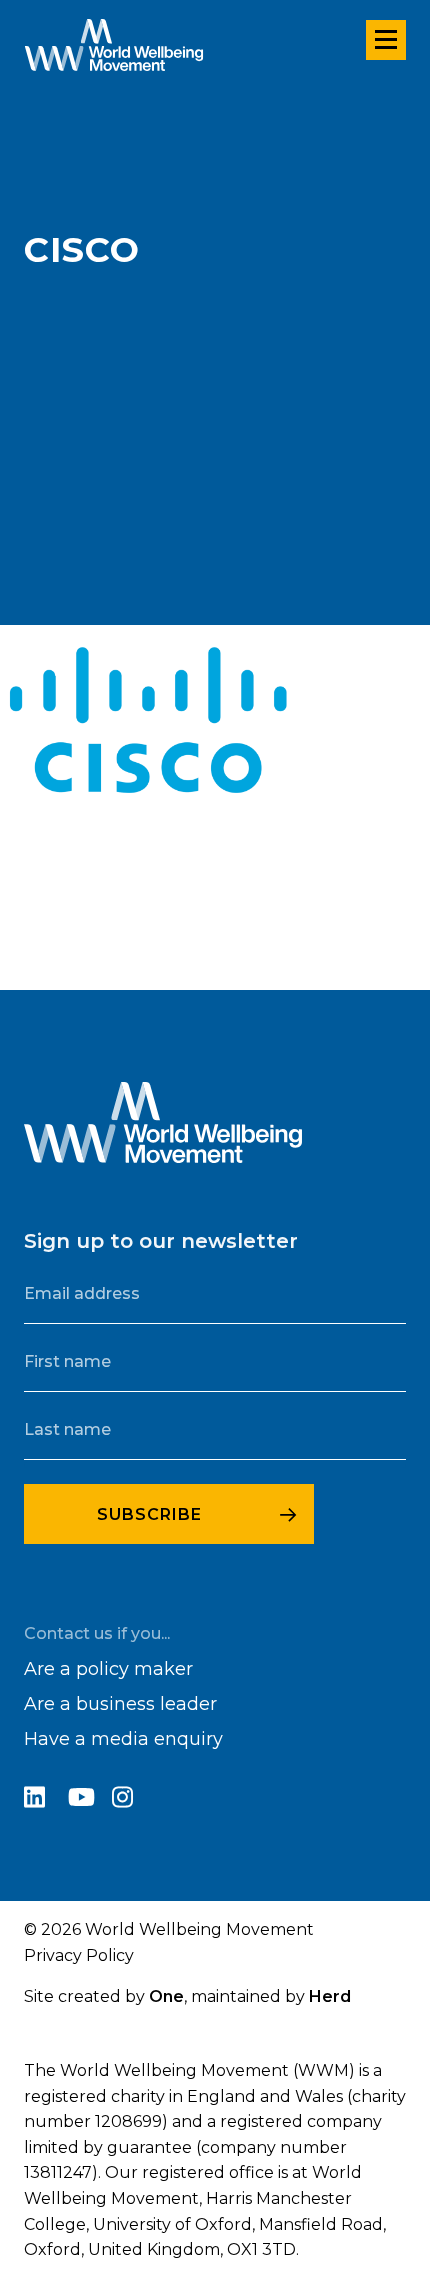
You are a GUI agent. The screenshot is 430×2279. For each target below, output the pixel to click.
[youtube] (90, 1800)
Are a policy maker (108, 1669)
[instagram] (132, 1800)
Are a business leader (120, 1704)
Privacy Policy (79, 1955)
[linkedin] (46, 1800)
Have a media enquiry (123, 1739)
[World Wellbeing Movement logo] (114, 45)
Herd (330, 1996)
